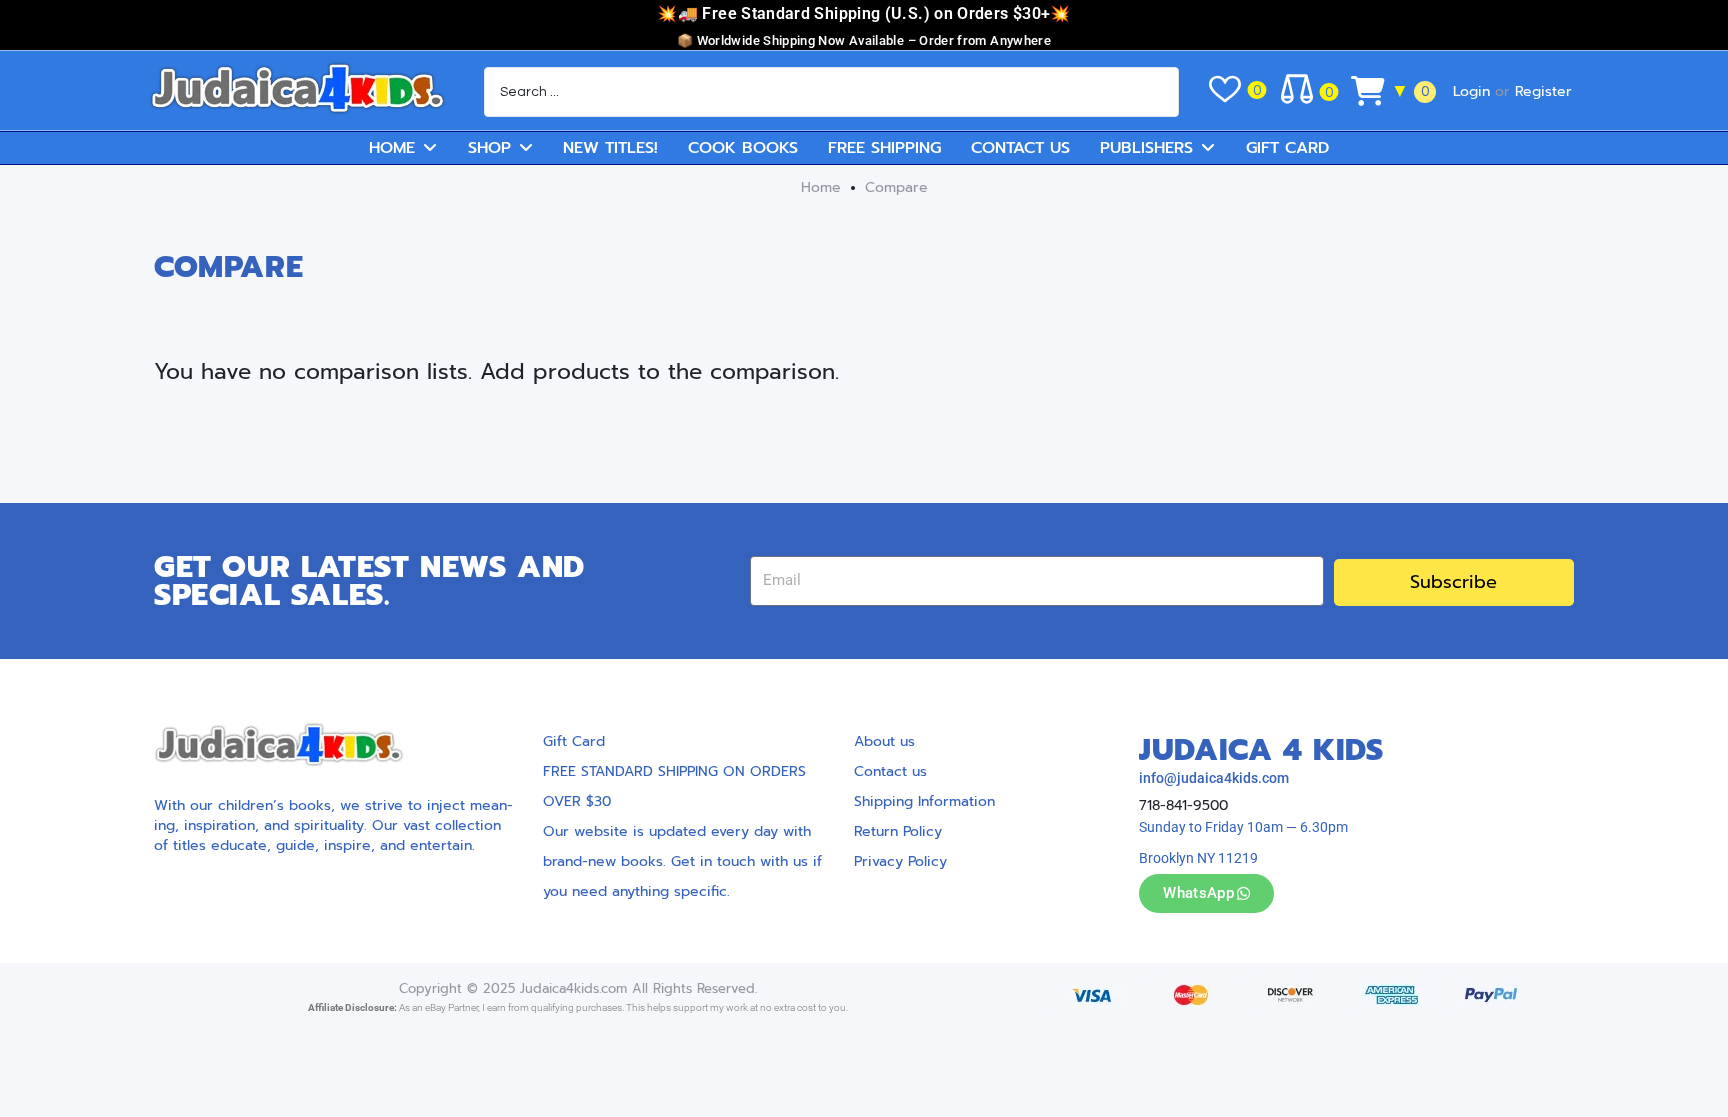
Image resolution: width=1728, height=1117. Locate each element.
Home (821, 187)
